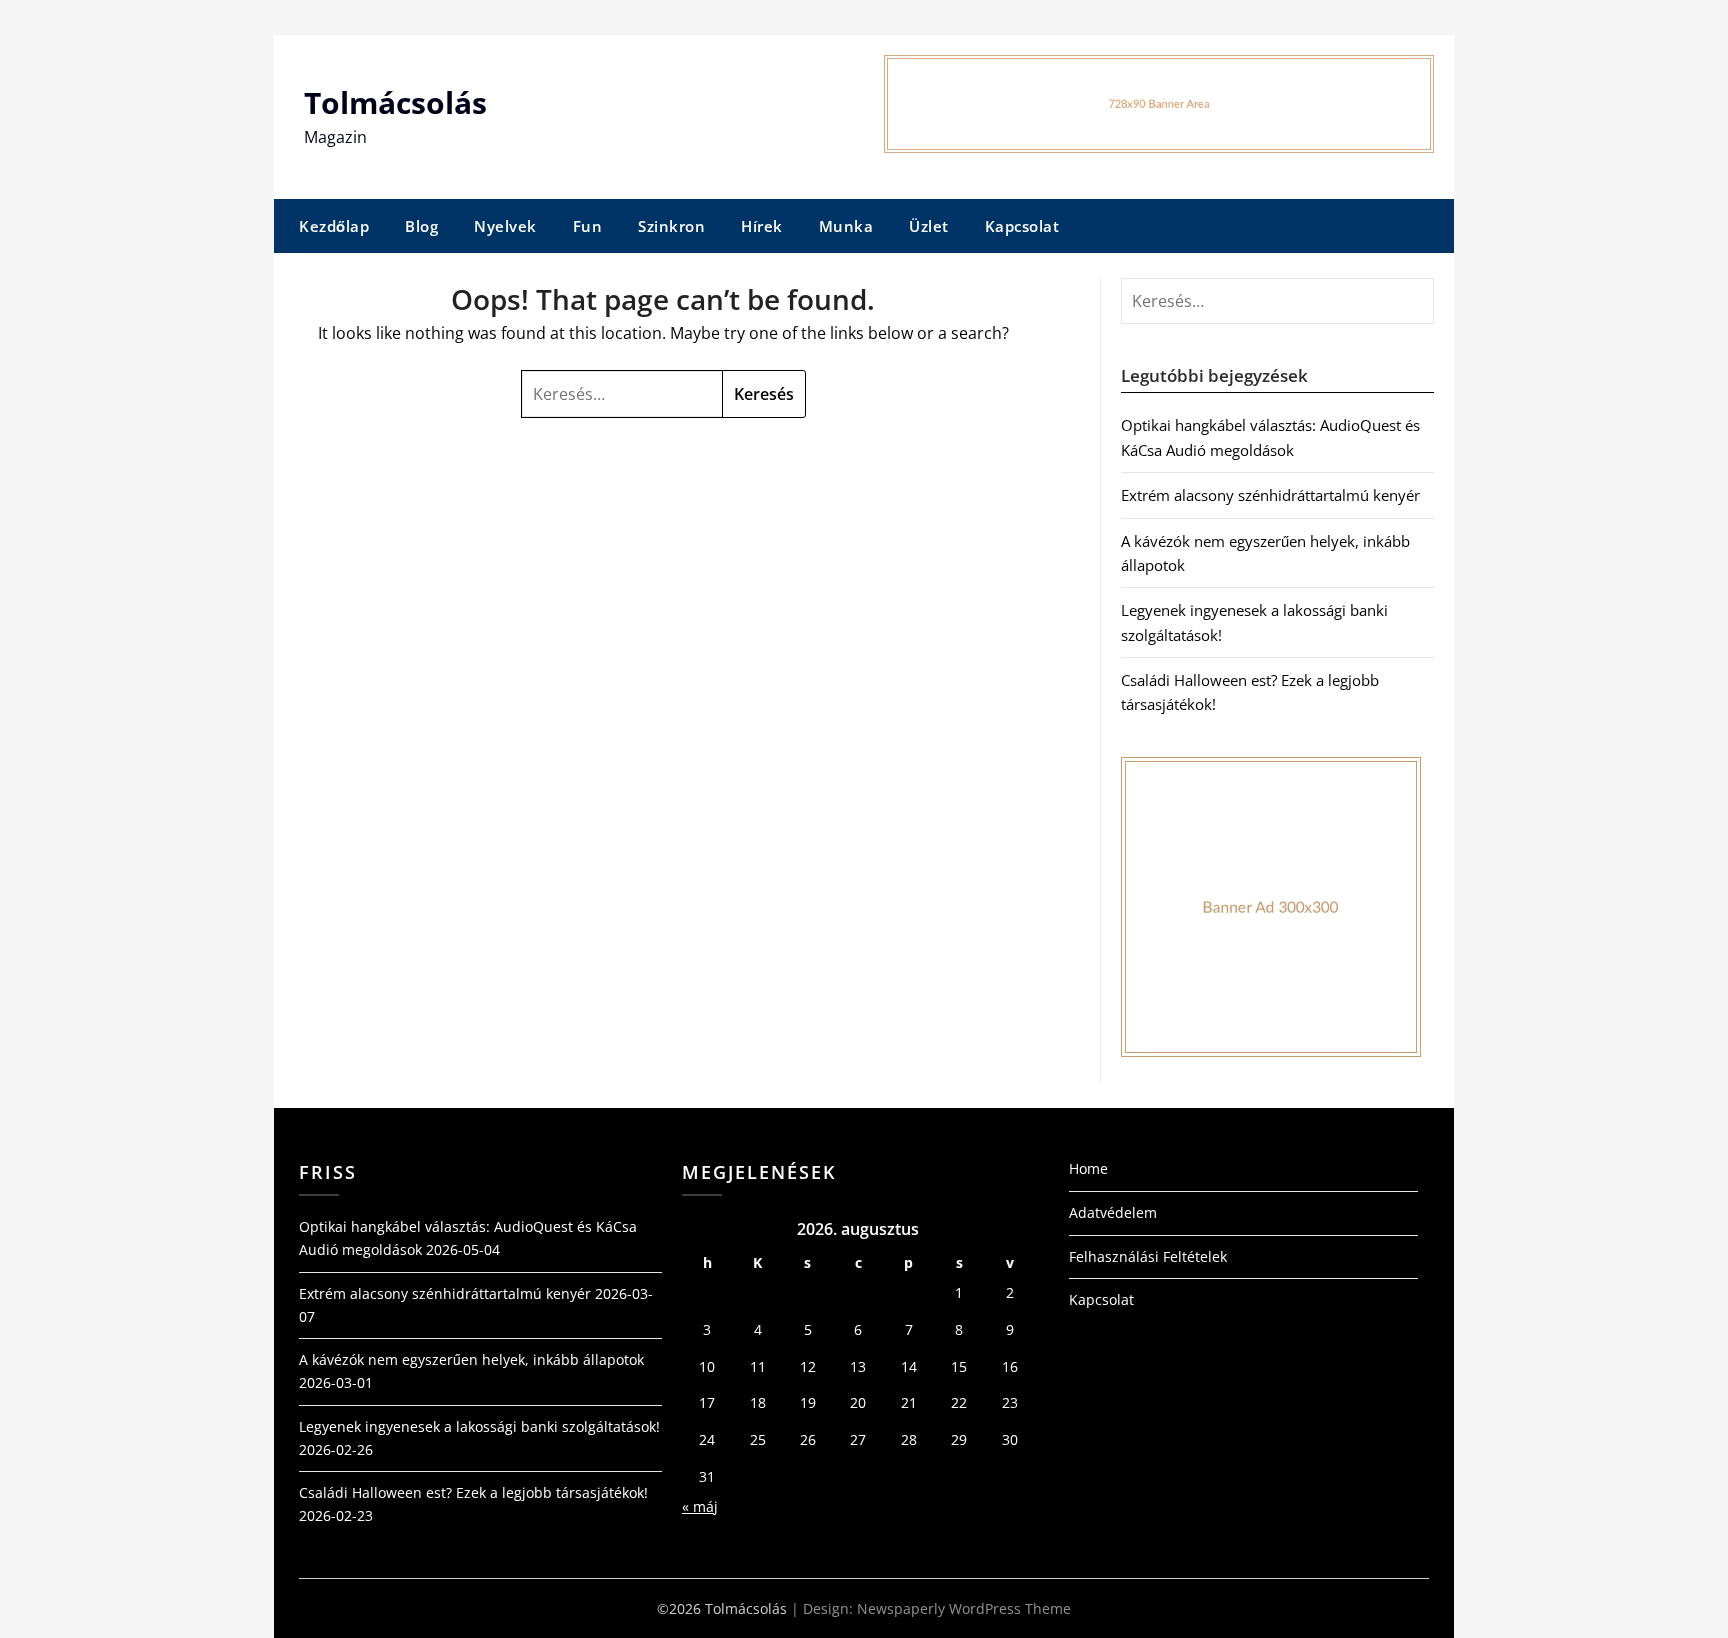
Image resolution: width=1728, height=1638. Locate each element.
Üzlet (929, 226)
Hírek (762, 226)
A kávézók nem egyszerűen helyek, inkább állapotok (471, 1359)
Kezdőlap (334, 226)
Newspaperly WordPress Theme (964, 1608)
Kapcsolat (1022, 226)
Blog (421, 226)
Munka (846, 226)
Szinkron (671, 226)
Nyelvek (505, 226)
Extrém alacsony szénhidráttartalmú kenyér (1270, 495)
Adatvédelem (1113, 1212)
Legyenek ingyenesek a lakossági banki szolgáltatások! (479, 1426)
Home (1088, 1168)
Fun (588, 226)
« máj (700, 1506)
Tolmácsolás (395, 102)
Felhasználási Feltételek (1148, 1256)
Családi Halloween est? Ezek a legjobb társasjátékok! (473, 1492)
